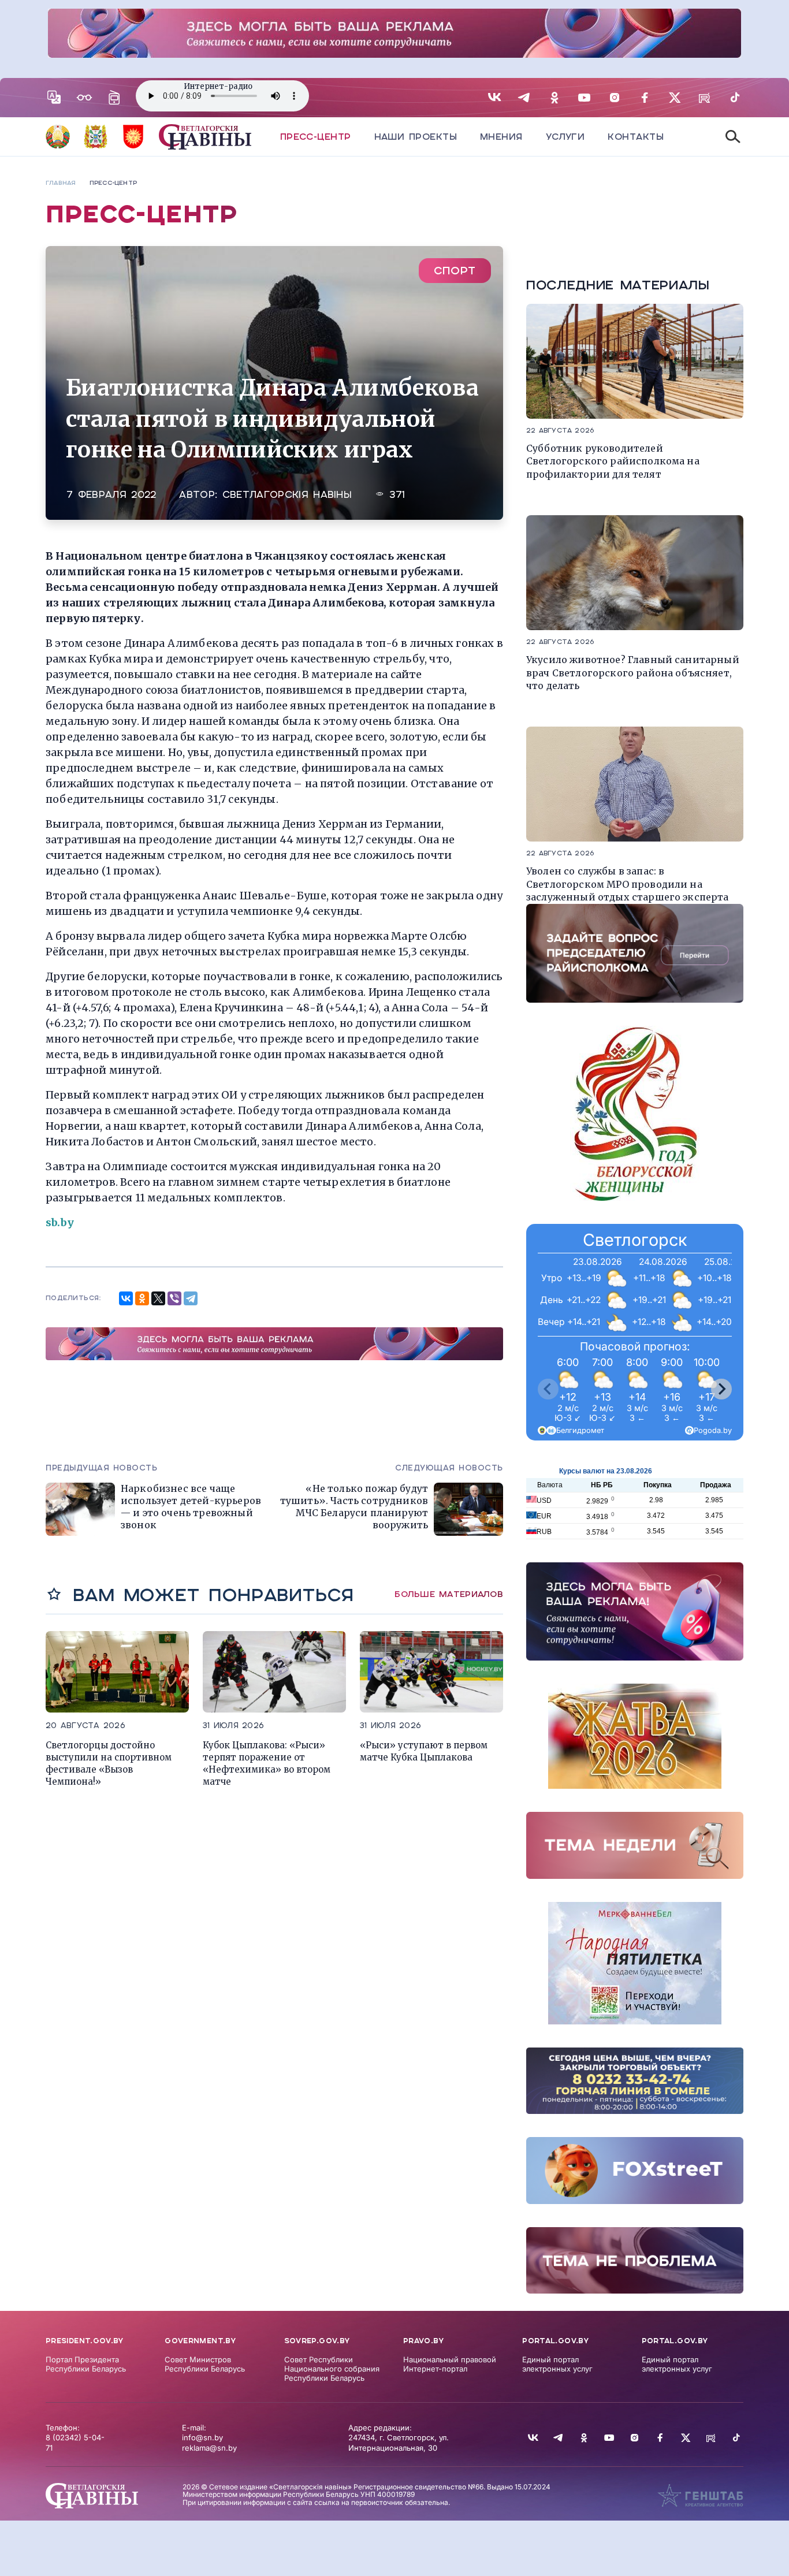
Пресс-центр (316, 137)
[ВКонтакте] (126, 1298)
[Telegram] (191, 1298)
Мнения (501, 137)
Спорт (455, 271)
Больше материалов (449, 1594)
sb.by (60, 1222)
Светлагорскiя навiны (287, 495)
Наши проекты (416, 137)
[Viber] (174, 1298)
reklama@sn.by (209, 2448)
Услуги (565, 137)
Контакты (636, 137)
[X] (158, 1298)
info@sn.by (202, 2437)
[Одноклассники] (142, 1298)
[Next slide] (721, 1389)
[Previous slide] (548, 1389)
